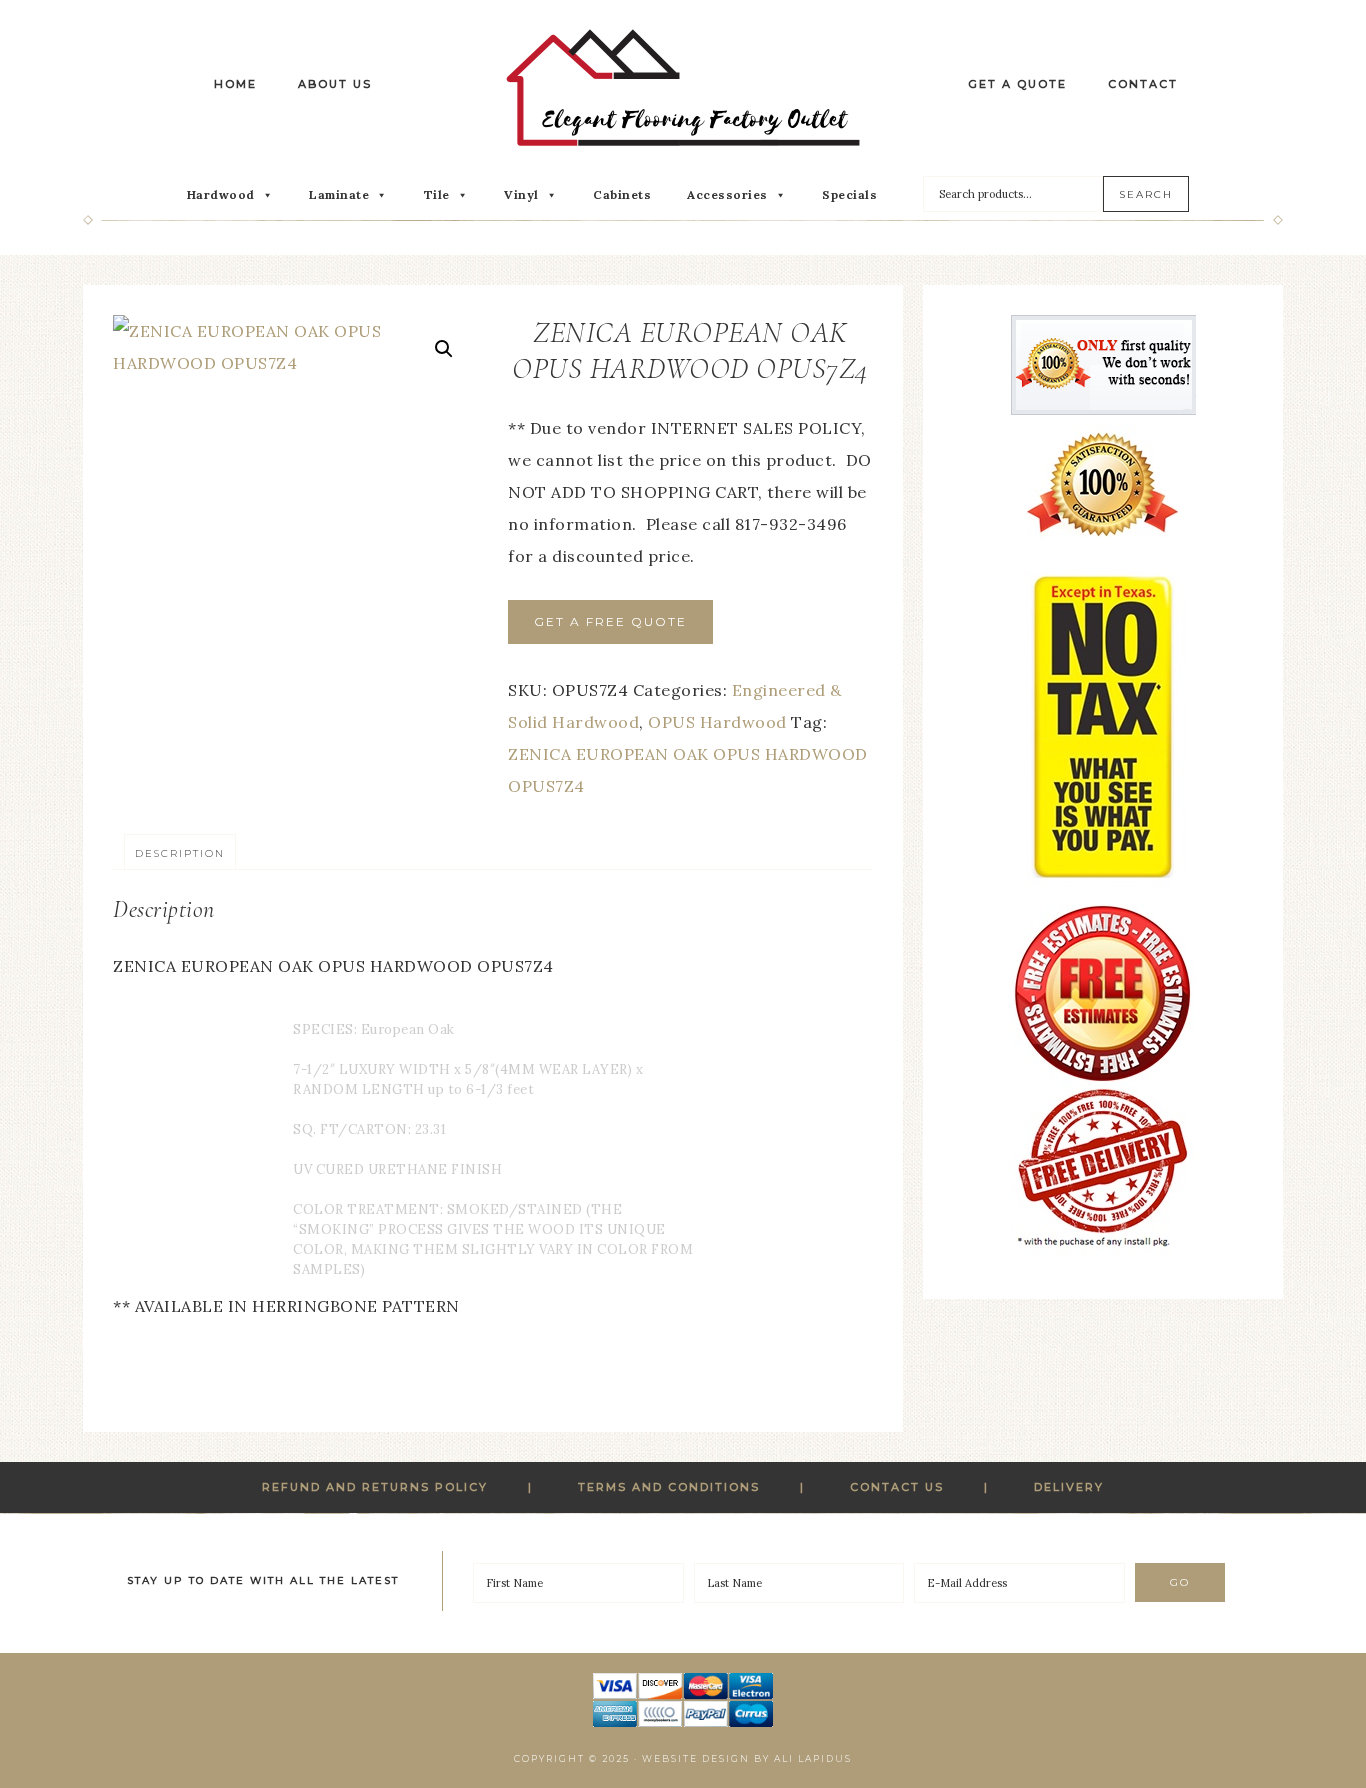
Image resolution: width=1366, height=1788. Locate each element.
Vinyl (521, 194)
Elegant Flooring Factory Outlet (683, 87)
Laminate (339, 194)
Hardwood (221, 194)
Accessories (727, 194)
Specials (849, 194)
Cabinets (622, 194)
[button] (444, 349)
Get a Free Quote (610, 621)
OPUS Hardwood (717, 722)
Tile (437, 194)
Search (1146, 194)
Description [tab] (180, 853)
